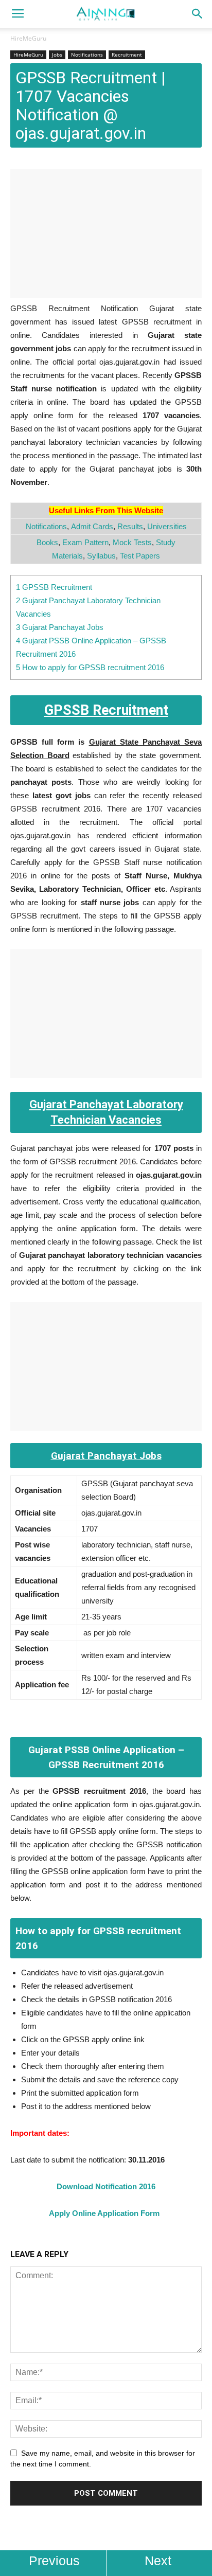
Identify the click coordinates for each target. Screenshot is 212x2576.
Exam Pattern (85, 542)
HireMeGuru (28, 38)
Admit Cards (92, 526)
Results (130, 526)
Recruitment (127, 55)
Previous (54, 2561)
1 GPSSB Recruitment (54, 587)
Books (47, 542)
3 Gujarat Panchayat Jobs (60, 627)
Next (158, 2561)
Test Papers (140, 556)
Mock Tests (132, 542)
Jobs (57, 55)
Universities (167, 526)
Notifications (87, 55)
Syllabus (101, 556)
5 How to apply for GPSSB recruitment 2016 (90, 667)
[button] (198, 14)
